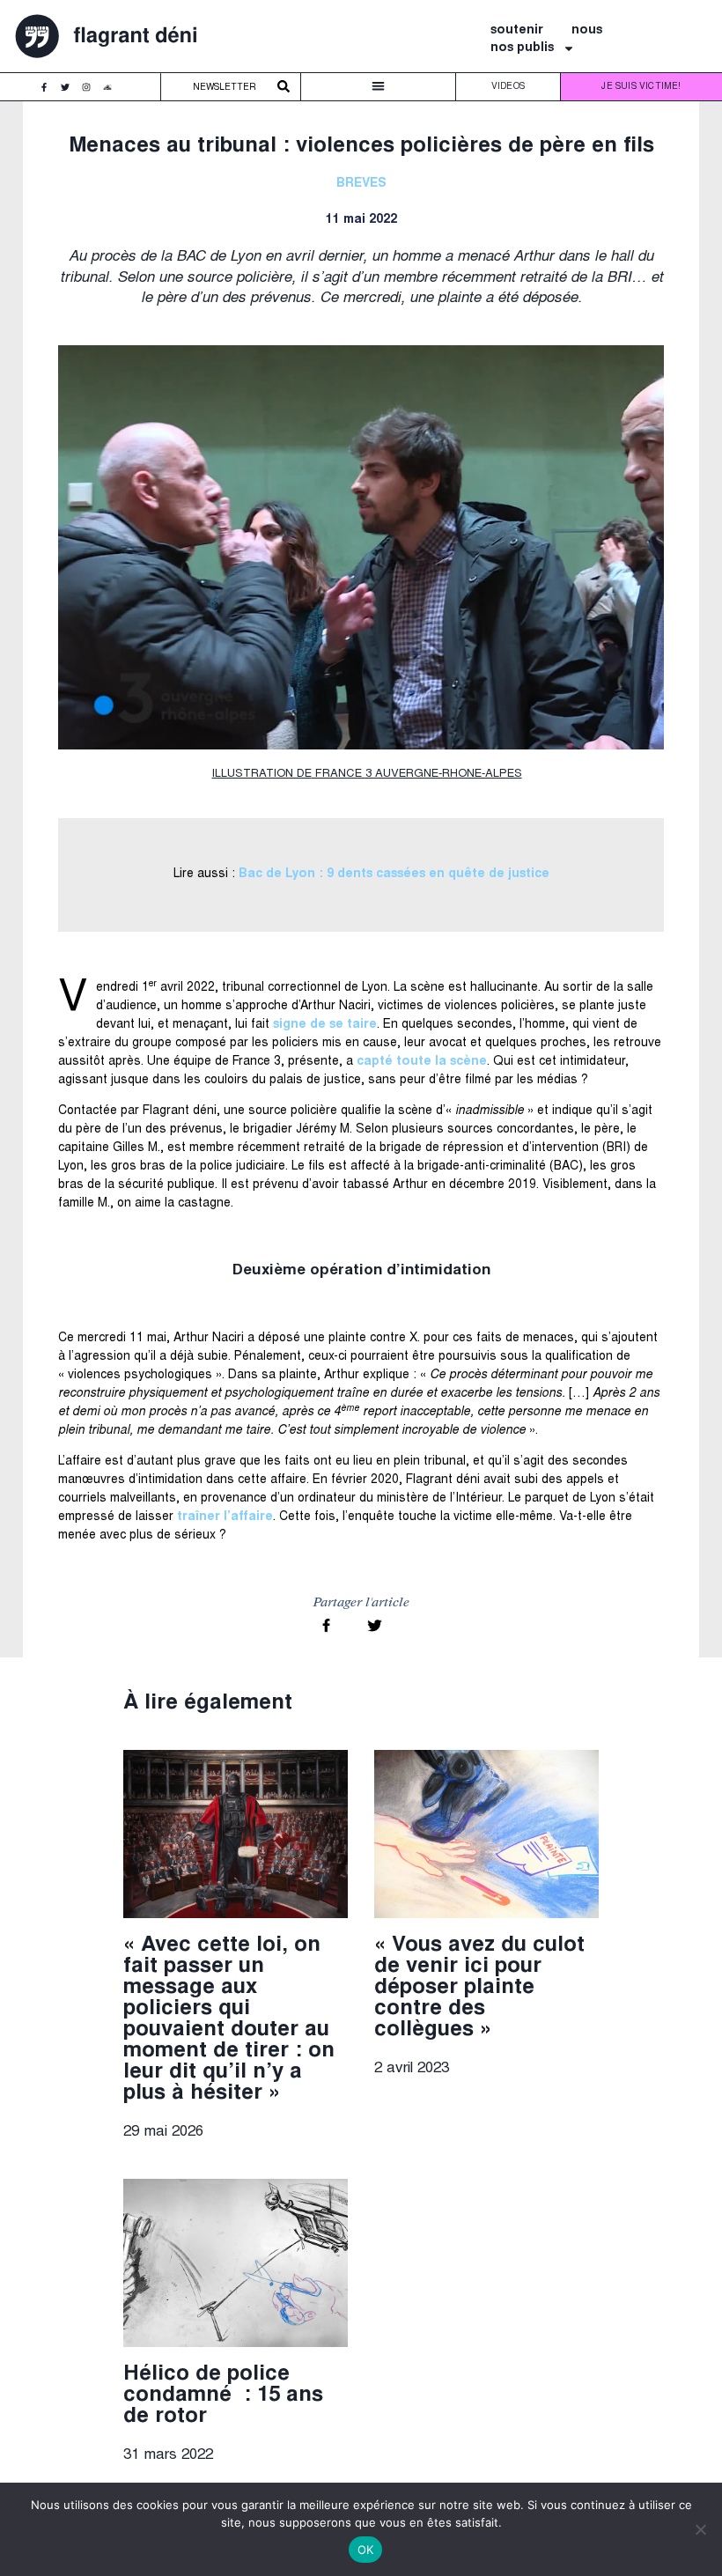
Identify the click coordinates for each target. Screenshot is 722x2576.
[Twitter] (70, 92)
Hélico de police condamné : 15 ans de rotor (223, 2396)
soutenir (517, 31)
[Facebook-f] (48, 92)
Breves (361, 184)
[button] (378, 87)
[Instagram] (91, 92)
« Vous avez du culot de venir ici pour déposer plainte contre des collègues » (479, 1989)
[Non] (700, 2529)
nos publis (522, 48)
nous (587, 31)
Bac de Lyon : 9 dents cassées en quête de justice (394, 875)
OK (366, 2550)
